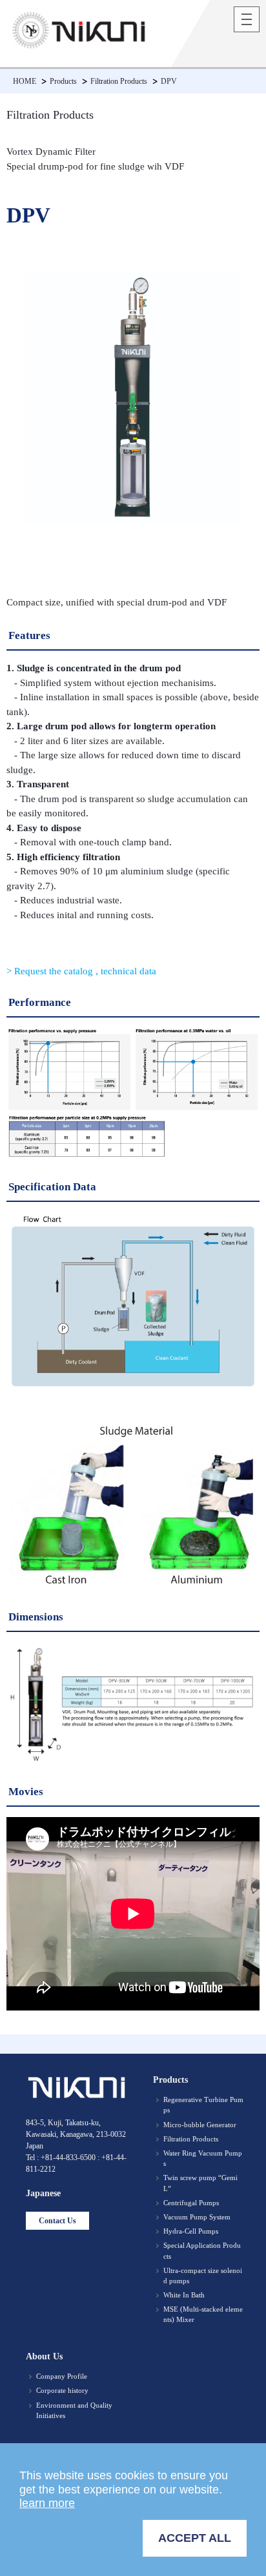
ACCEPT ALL (195, 2538)
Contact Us (57, 2221)
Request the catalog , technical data (84, 971)
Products (63, 81)
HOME (25, 81)
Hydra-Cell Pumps (191, 2231)
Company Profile (62, 2376)
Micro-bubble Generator (200, 2125)
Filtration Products (119, 81)
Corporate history (62, 2390)
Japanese (43, 2193)
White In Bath (184, 2295)
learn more (47, 2503)
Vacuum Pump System (197, 2217)
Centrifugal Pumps (191, 2203)
